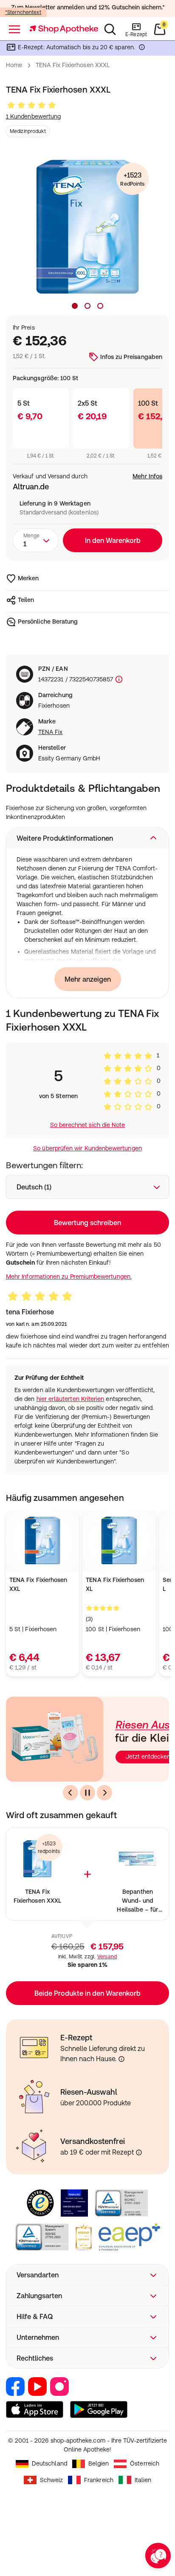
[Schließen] (157, 1175)
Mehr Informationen (88, 1361)
